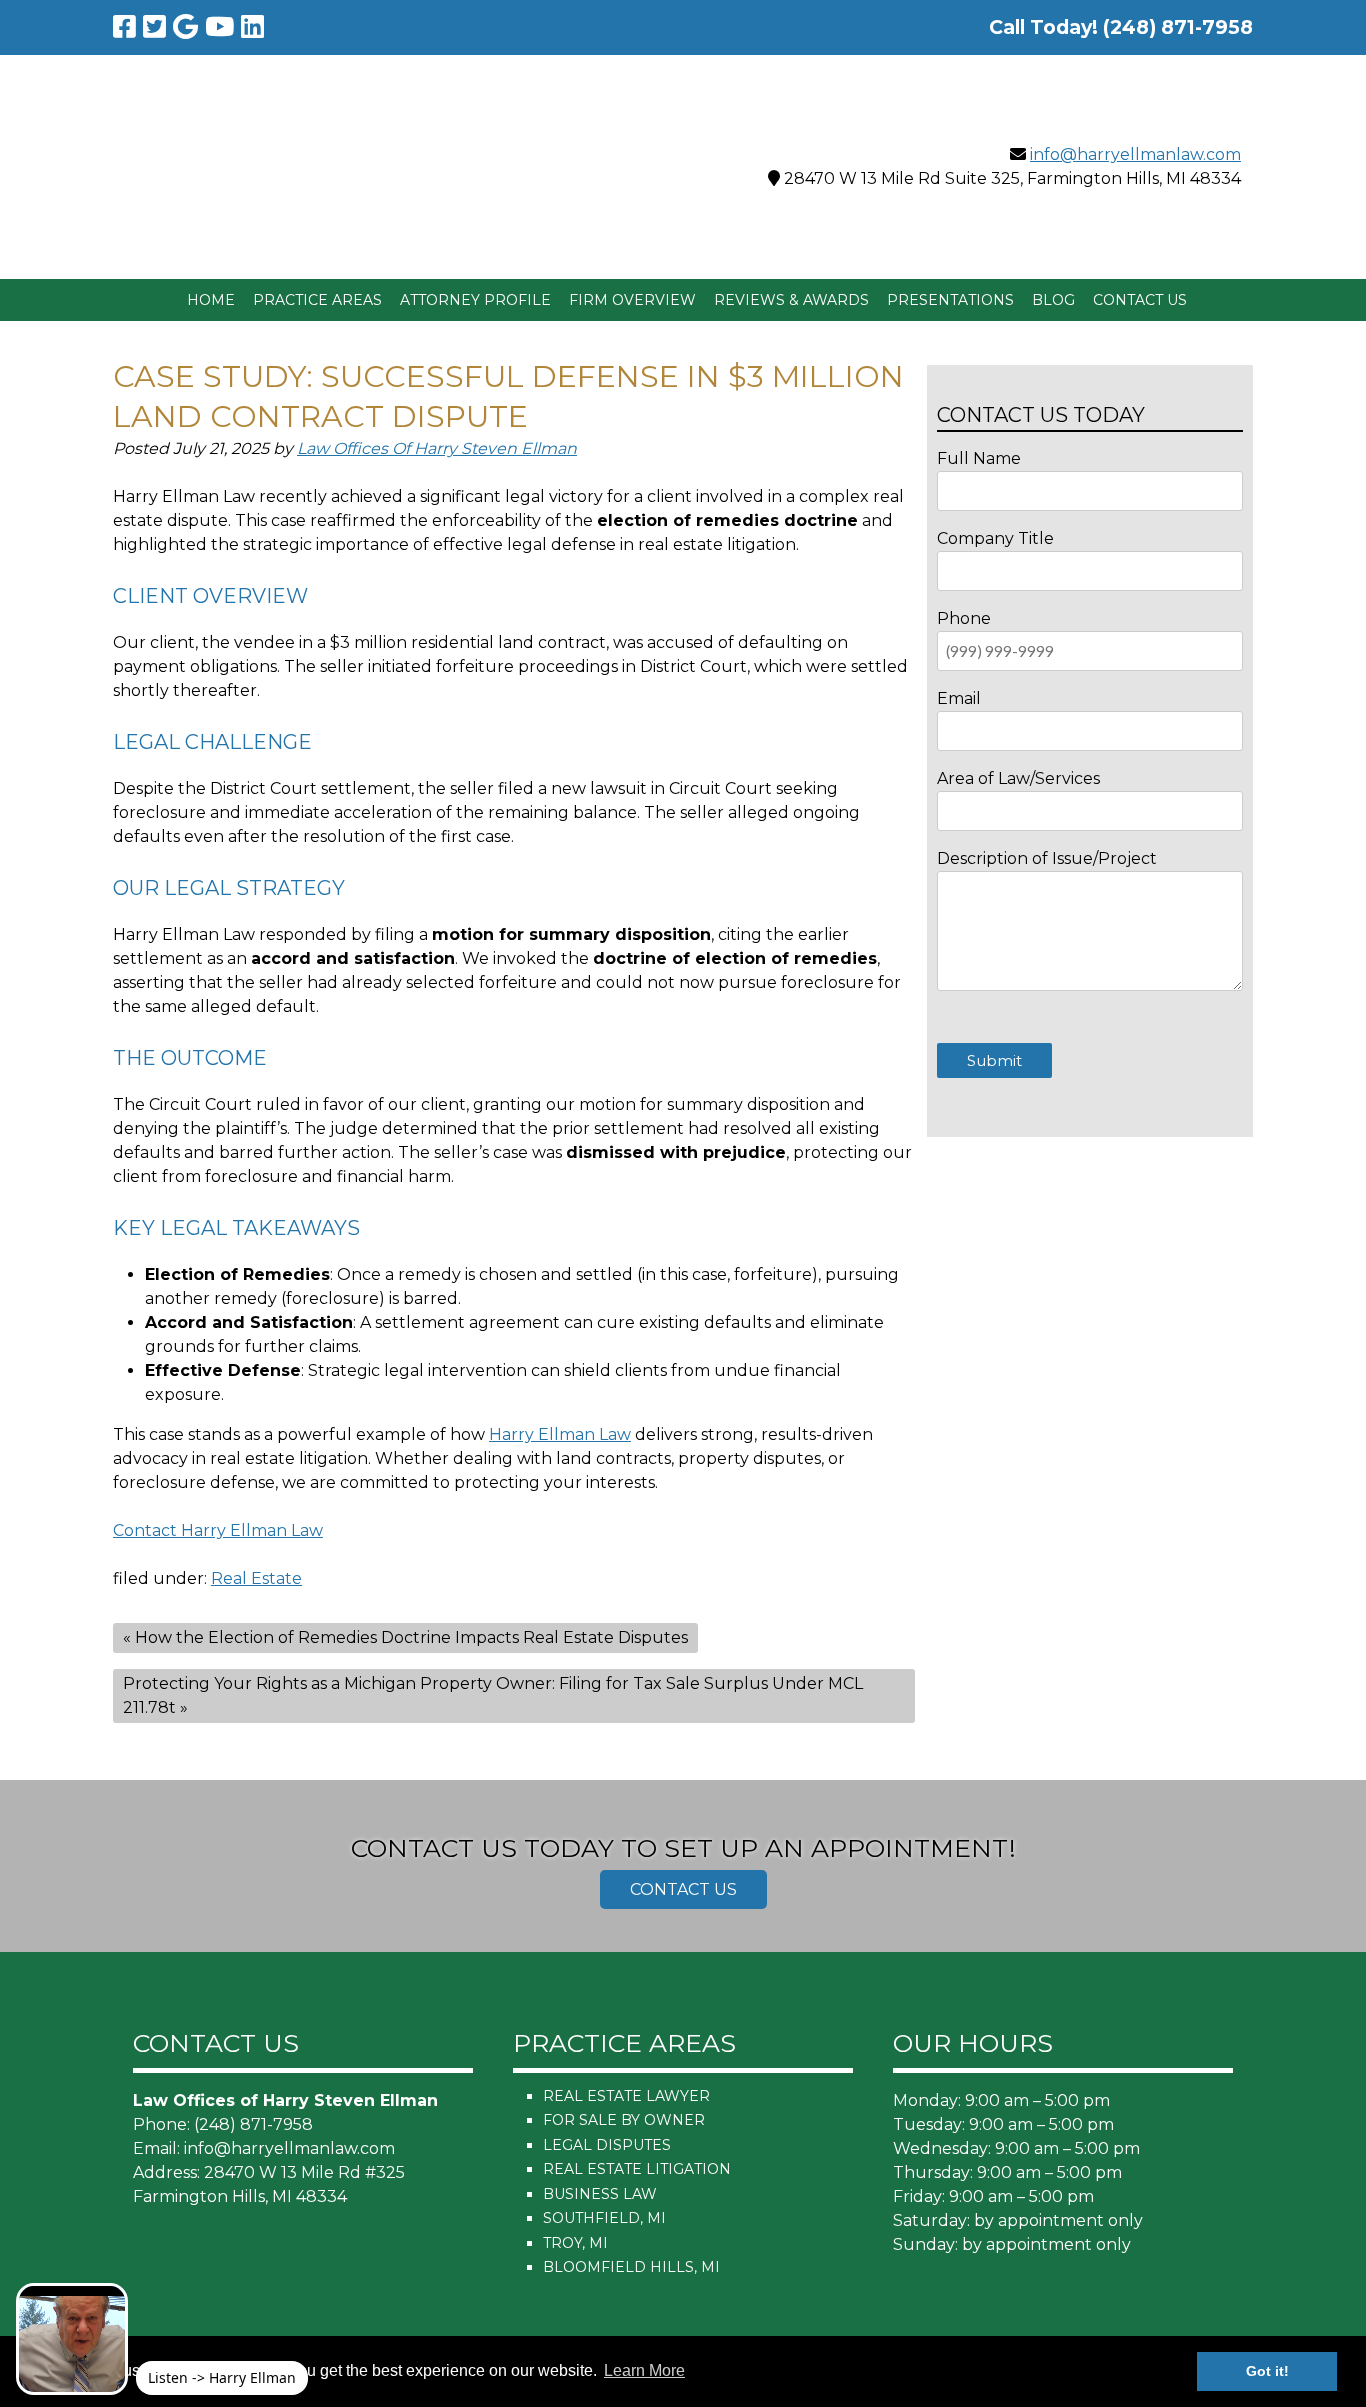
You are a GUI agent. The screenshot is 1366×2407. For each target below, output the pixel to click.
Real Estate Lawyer (626, 2096)
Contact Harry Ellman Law (218, 1530)
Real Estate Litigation (637, 2169)
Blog (1053, 300)
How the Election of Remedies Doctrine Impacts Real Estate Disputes (411, 1637)
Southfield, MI (604, 2218)
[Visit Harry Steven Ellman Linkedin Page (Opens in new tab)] (252, 27)
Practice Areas (317, 300)
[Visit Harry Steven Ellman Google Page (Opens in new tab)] (185, 27)
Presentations (950, 300)
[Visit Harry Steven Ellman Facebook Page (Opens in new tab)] (124, 27)
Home (211, 300)
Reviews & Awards (791, 300)
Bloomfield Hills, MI (631, 2267)
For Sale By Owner (624, 2120)
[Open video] (72, 2339)
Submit (994, 1060)
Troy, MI (575, 2243)
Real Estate (256, 1578)
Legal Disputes (607, 2145)
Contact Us (1140, 300)
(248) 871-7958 (253, 2124)
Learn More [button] (644, 2370)
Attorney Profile (475, 300)
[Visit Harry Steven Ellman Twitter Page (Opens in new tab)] (154, 27)
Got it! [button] (1267, 2371)
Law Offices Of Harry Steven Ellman (437, 448)
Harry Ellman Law (560, 1434)
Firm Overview (632, 300)
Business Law (600, 2194)
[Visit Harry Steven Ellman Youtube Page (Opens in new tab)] (219, 27)
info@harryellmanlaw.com (1135, 154)
